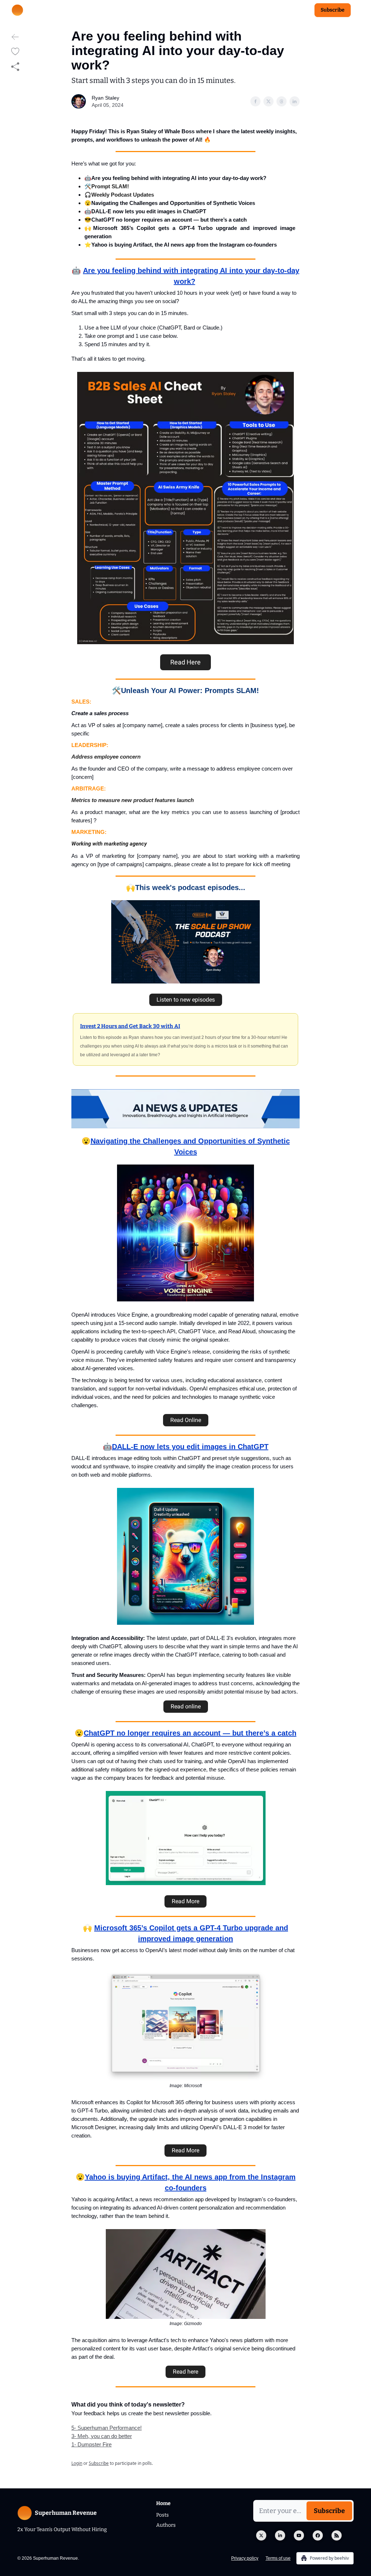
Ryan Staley (105, 98)
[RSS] (337, 2535)
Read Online (186, 1420)
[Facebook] (318, 2535)
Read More (185, 1901)
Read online (186, 1706)
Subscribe (333, 10)
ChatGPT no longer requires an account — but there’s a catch (190, 1733)
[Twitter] (261, 2535)
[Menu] (358, 9)
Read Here (185, 662)
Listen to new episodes (186, 1000)
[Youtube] (299, 2535)
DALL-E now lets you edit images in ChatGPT (190, 1447)
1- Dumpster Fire (91, 2444)
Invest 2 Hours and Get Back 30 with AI (130, 1026)
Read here (185, 2372)
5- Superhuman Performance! (107, 2428)
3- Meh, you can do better (102, 2436)
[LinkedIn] (280, 2535)
